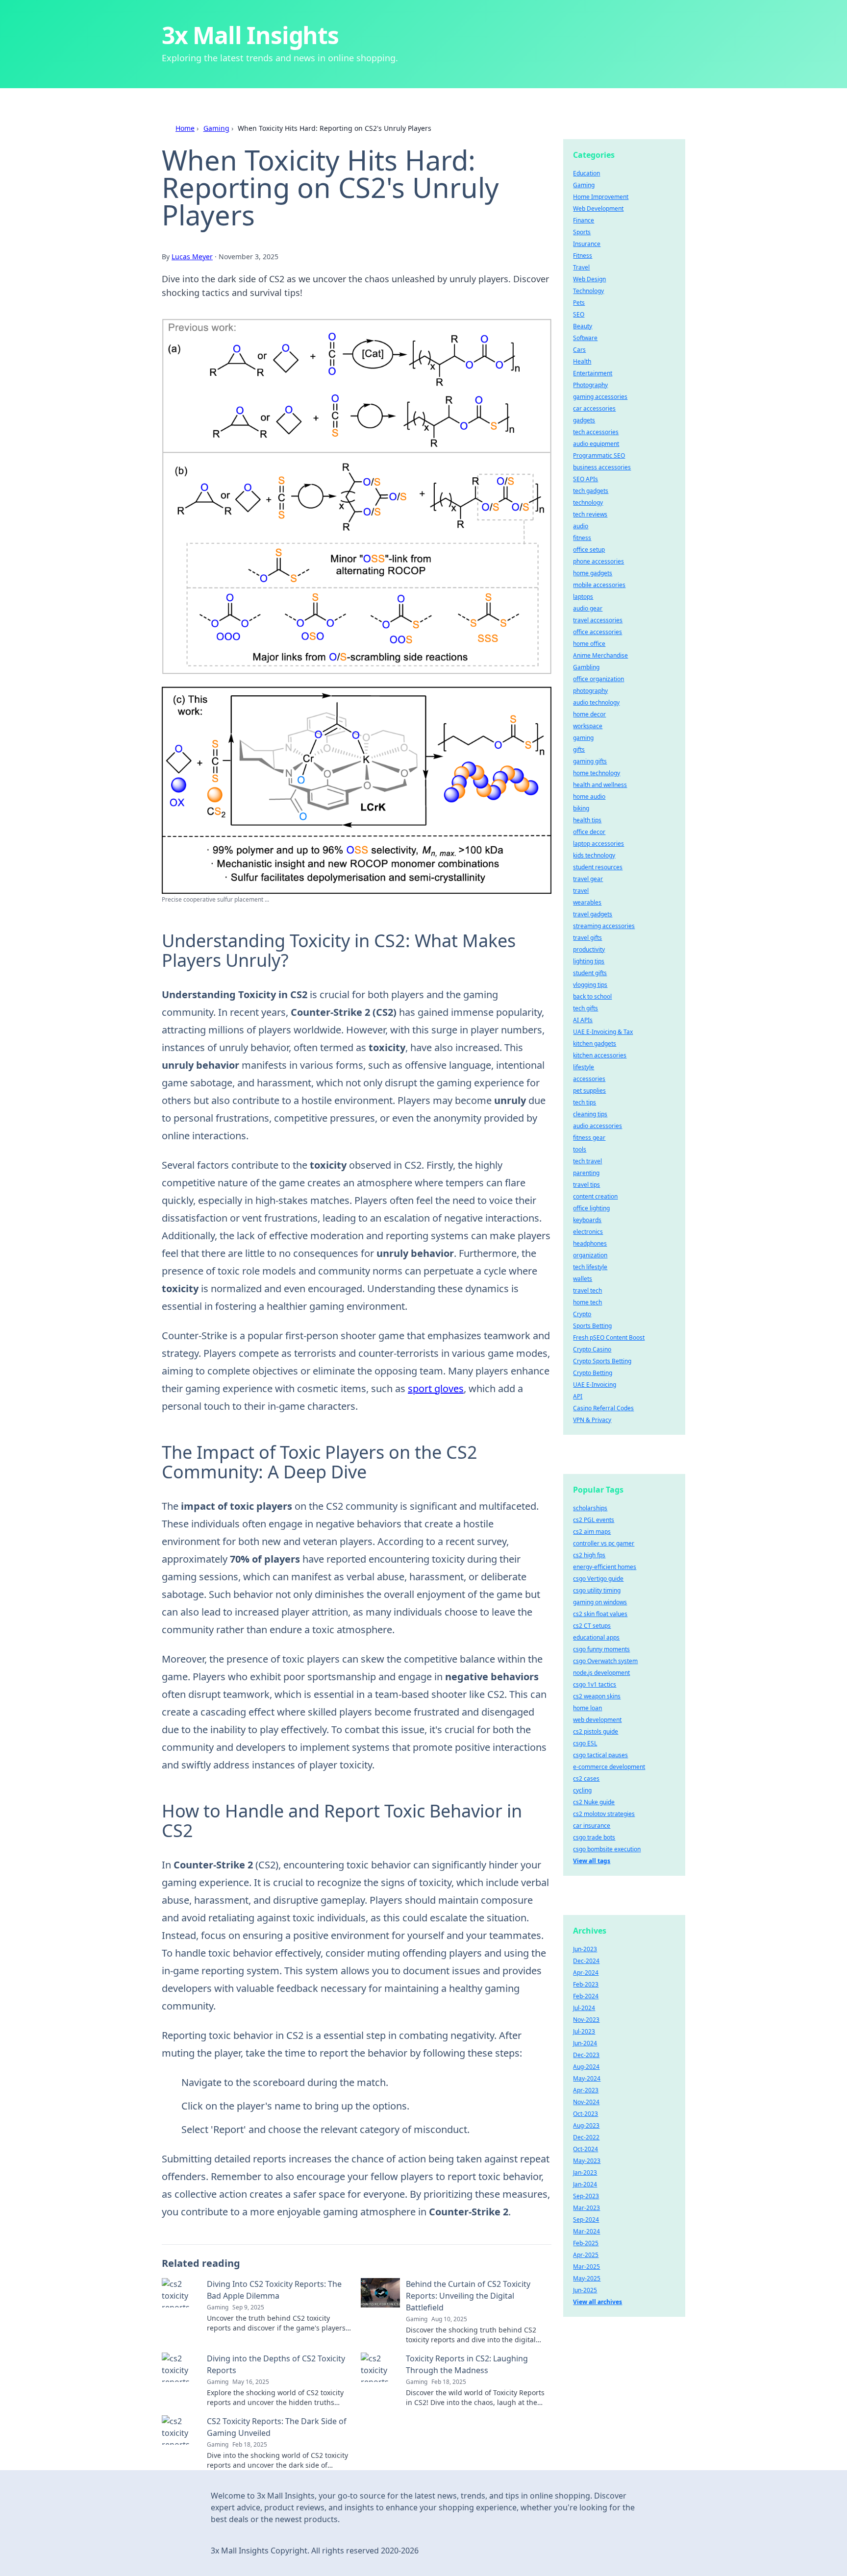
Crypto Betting (593, 1373)
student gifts (590, 973)
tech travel (587, 1161)
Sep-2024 (586, 2220)
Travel (581, 267)
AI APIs (583, 1020)
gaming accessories (600, 397)
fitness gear (589, 1138)
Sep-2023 (586, 2196)
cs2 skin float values (600, 1614)
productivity (589, 949)
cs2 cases (586, 1779)
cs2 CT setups (592, 1626)
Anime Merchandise (600, 655)
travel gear (588, 879)
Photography (590, 385)
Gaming (216, 128)
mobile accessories (599, 585)
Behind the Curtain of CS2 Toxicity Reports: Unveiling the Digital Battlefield (468, 2296)
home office (589, 644)
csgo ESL (585, 1743)
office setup (589, 550)
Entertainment (593, 373)
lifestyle (584, 1067)
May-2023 (587, 2161)
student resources (598, 867)
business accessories (602, 467)
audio (581, 526)
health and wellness (600, 785)
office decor (589, 832)
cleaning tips (590, 1114)
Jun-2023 (585, 1949)
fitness (582, 538)
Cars (579, 350)
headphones (590, 1243)
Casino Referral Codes (603, 1408)
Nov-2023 (586, 2020)
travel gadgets (593, 914)
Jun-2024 (585, 2043)
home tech (587, 1302)
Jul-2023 (584, 2031)
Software (585, 338)
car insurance (592, 1826)
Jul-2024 (584, 2008)
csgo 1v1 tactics (595, 1684)
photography (590, 691)
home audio (589, 797)
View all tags (592, 1861)
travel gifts (587, 938)
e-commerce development (609, 1767)
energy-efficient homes (605, 1567)
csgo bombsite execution (607, 1849)
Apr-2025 (586, 2255)
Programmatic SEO (599, 455)
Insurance (587, 244)
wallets (583, 1279)
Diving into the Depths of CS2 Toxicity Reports (276, 2364)
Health (582, 361)
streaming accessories (604, 926)
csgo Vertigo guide (598, 1579)
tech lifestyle (590, 1267)
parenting (586, 1173)
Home (185, 128)
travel (581, 891)
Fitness (583, 256)
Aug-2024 (586, 2067)
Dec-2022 (586, 2137)
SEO (579, 314)
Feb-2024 (586, 1996)
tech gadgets (591, 491)
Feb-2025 (586, 2243)
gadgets (584, 420)
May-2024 (587, 2078)
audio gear (588, 608)
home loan (587, 1708)
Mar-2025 (586, 2267)
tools (580, 1149)
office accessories (598, 632)
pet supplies (589, 1091)
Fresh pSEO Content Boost (609, 1337)
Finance (584, 220)
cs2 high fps (589, 1555)
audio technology (596, 702)
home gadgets (593, 573)
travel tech (587, 1290)
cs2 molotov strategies (604, 1814)
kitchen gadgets (595, 1043)
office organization (598, 679)
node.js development (601, 1673)
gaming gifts (590, 761)
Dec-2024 (586, 1961)
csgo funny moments (601, 1649)
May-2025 (587, 2278)
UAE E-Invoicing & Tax (603, 1032)
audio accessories (598, 1126)
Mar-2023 (586, 2208)
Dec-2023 (586, 2055)
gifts (579, 749)
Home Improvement (601, 197)
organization (590, 1255)
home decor (589, 714)
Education (586, 173)
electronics (588, 1232)
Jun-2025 (585, 2290)
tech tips (585, 1102)
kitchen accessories (600, 1055)
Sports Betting (592, 1326)
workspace (588, 726)
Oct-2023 (585, 2114)
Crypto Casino (592, 1349)
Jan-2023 (585, 2172)
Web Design (589, 279)
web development (597, 1720)
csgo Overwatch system (605, 1661)
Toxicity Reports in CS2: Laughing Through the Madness (467, 2364)
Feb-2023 (586, 1984)
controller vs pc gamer (604, 1543)
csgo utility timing (597, 1590)
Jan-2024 (585, 2184)
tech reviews (590, 514)
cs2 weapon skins (597, 1696)
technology (588, 503)
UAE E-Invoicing (595, 1385)
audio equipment (596, 444)
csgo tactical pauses (600, 1755)
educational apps (596, 1637)
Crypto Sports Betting (602, 1361)
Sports (582, 232)
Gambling (586, 667)
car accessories (594, 408)
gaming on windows (600, 1602)
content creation (595, 1196)
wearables (587, 902)
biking (581, 808)
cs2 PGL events (594, 1520)
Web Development (598, 209)
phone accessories (598, 561)
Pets (579, 303)
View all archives (598, 2302)
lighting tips (589, 961)
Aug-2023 (586, 2125)
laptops (583, 597)
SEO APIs (585, 479)
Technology (588, 291)
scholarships (590, 1508)
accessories (589, 1079)
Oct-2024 (585, 2149)
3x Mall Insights (250, 35)
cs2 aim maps (592, 1532)
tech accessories (596, 432)
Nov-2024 (586, 2102)
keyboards (587, 1220)
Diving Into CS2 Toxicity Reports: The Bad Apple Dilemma (274, 2290)
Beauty (583, 326)
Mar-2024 (586, 2231)
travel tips (586, 1185)
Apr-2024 (586, 1973)
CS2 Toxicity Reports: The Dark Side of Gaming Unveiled (277, 2427)
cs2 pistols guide (596, 1731)
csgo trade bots (594, 1837)
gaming (583, 738)
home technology (597, 773)
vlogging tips (590, 985)
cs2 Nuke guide (594, 1802)
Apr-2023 (586, 2090)
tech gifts (585, 1008)
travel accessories (598, 620)
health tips (587, 820)
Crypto (582, 1314)
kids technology (594, 855)
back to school (592, 996)
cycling (582, 1790)
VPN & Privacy (592, 1420)
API (578, 1396)
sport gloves (436, 1388)
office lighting (591, 1208)
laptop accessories (598, 844)
